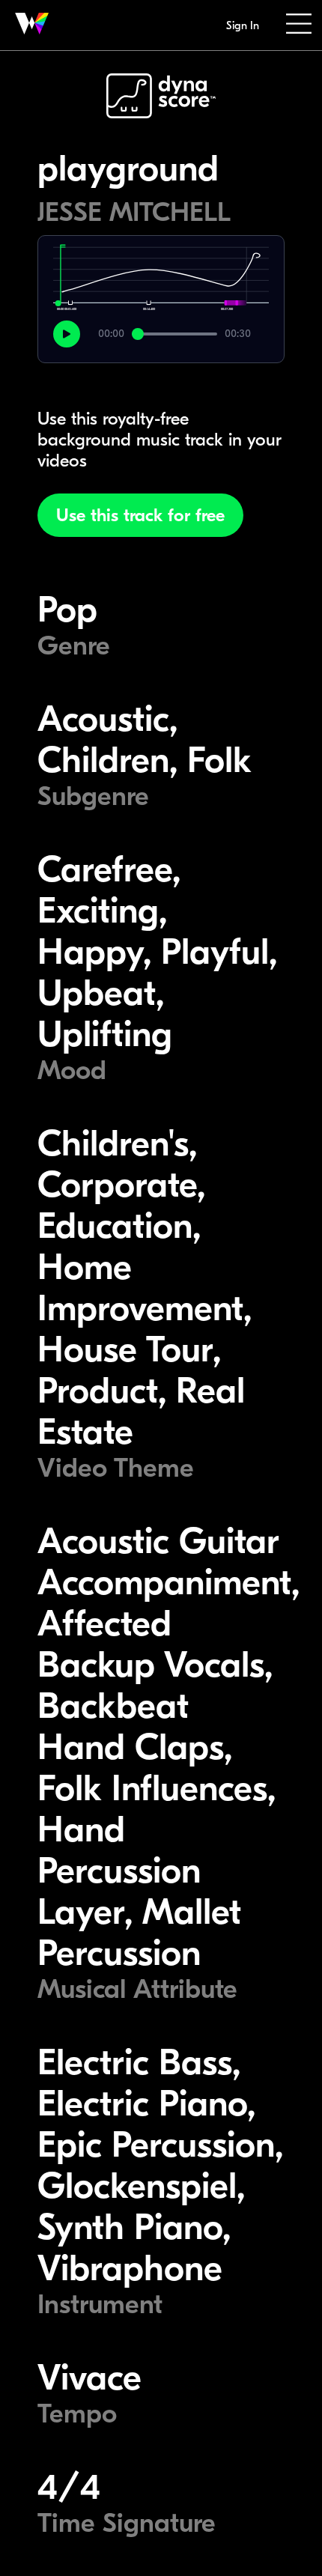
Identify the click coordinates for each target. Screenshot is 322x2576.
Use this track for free (140, 515)
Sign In (243, 25)
